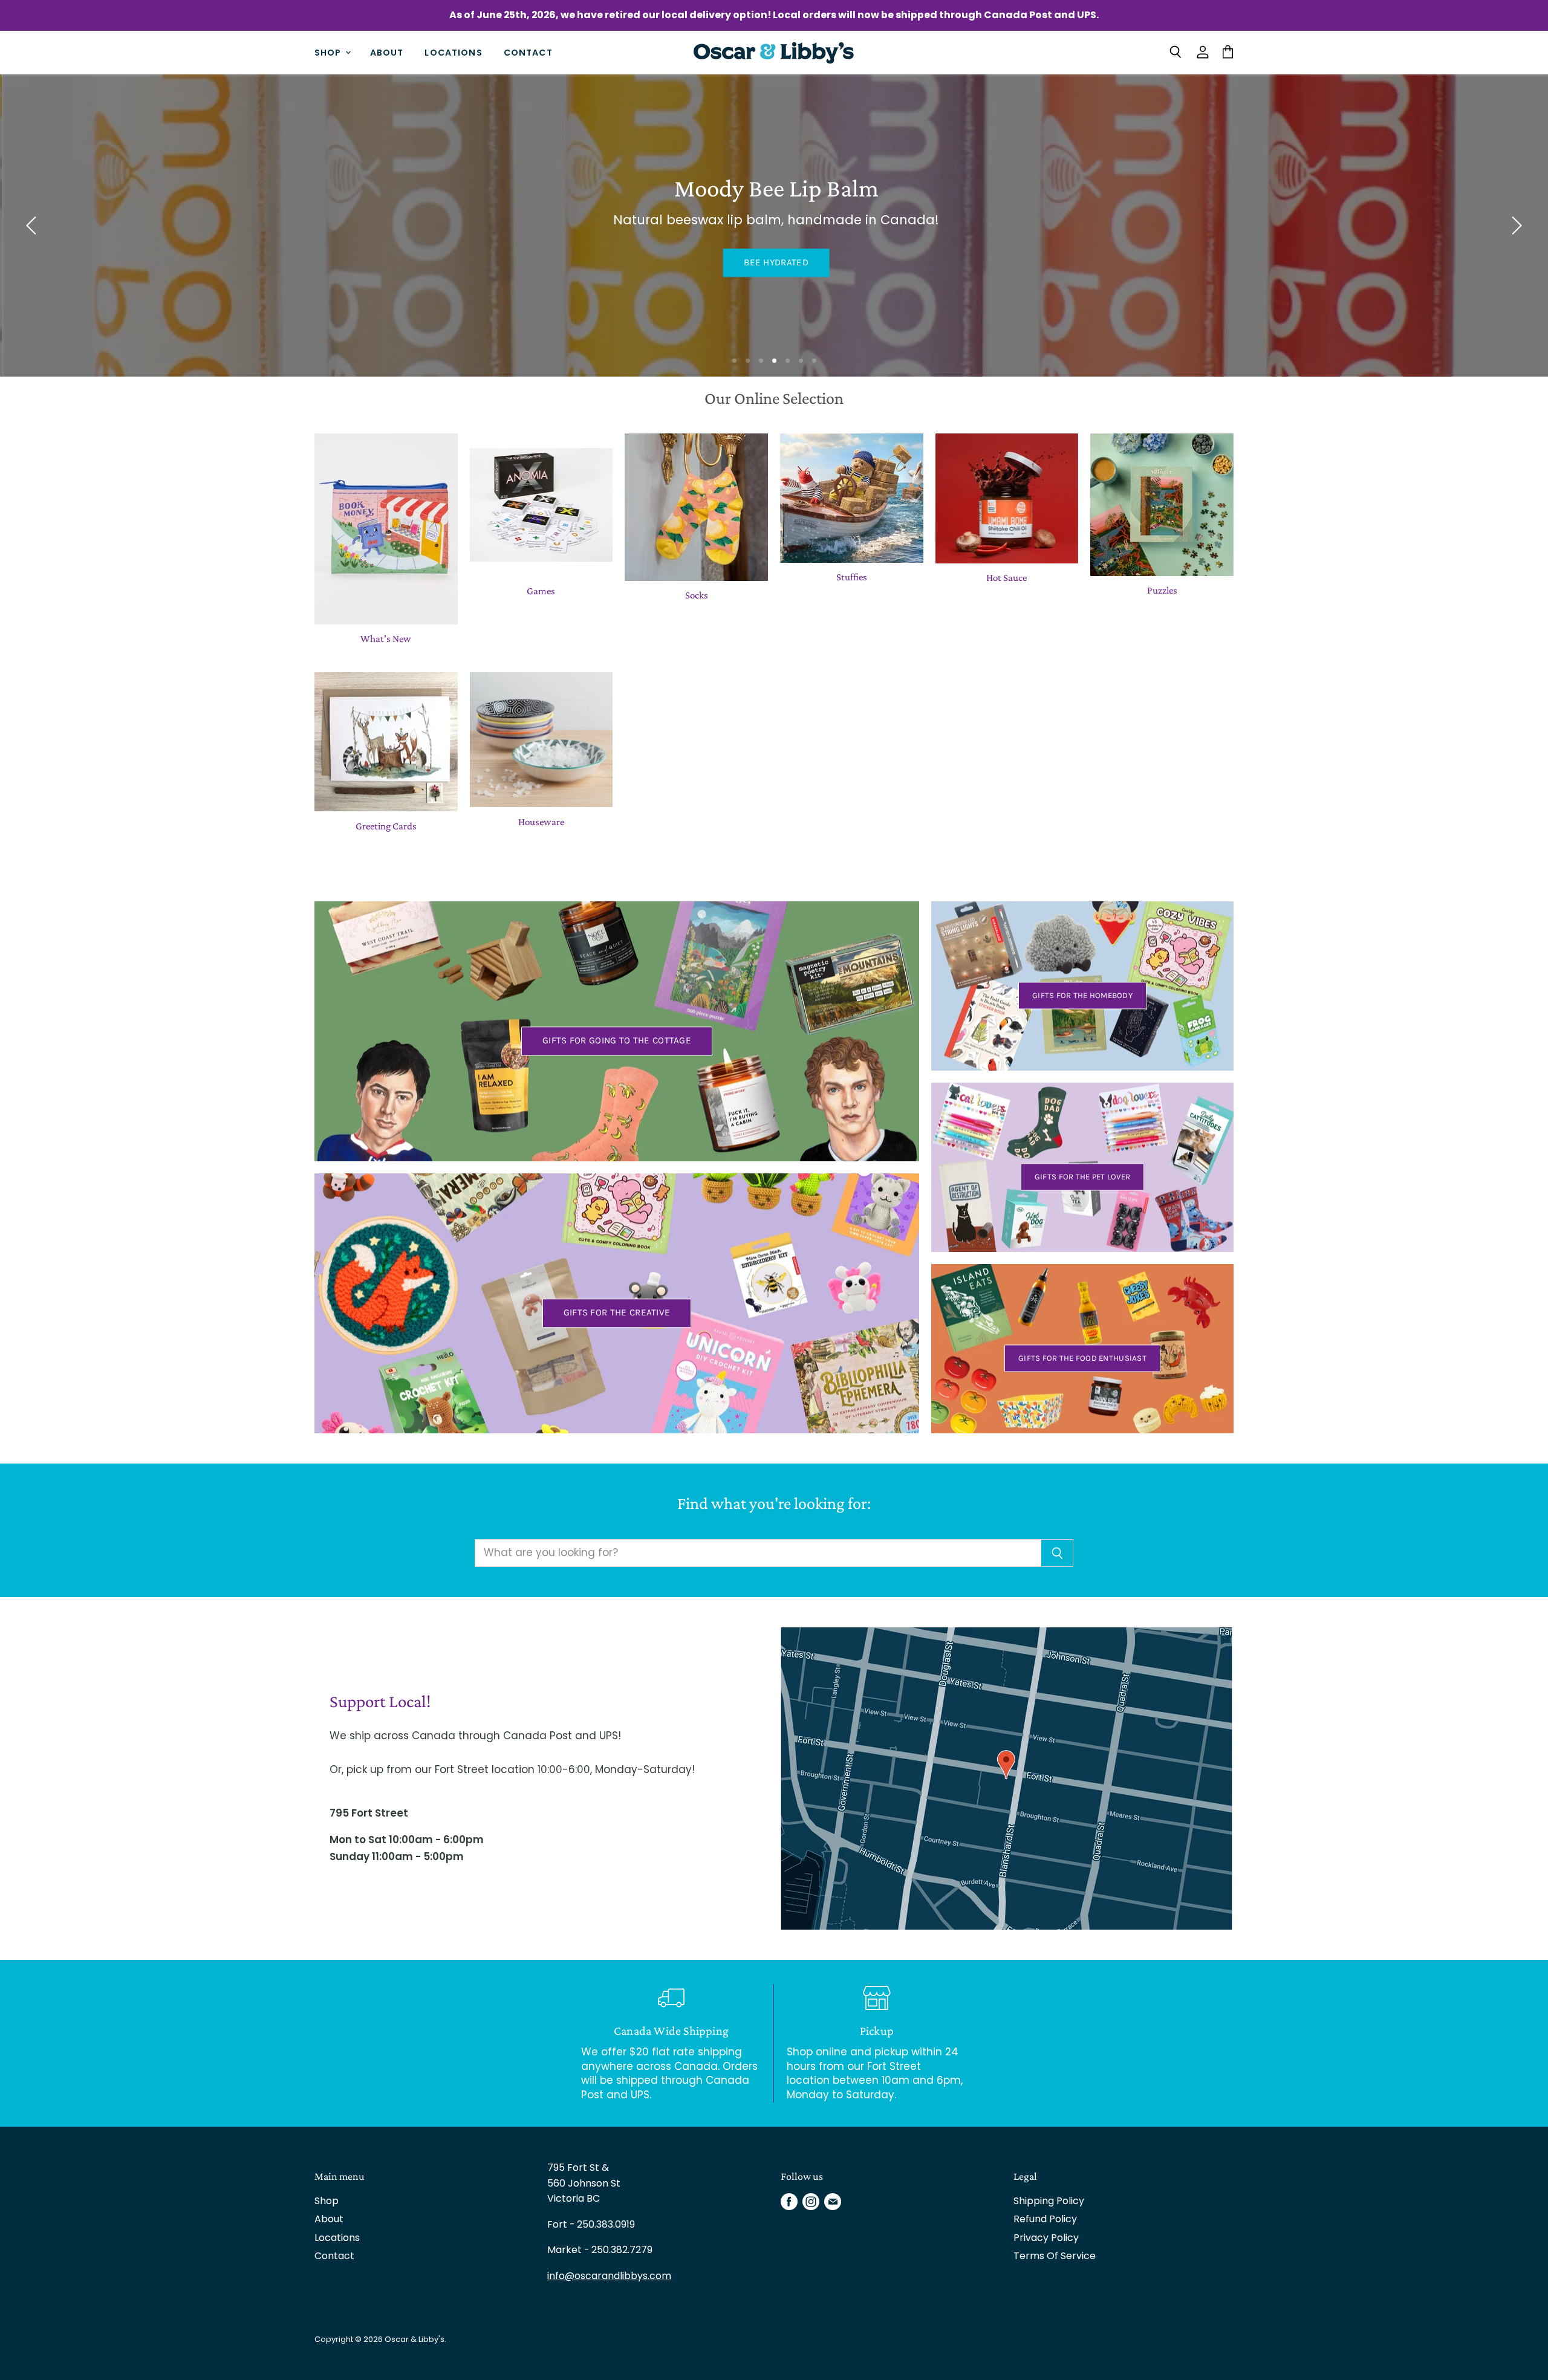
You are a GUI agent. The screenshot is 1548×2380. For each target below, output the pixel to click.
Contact (528, 52)
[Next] (1515, 225)
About (387, 52)
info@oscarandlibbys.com (609, 2276)
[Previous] (33, 225)
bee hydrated (774, 262)
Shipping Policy (1049, 2201)
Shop (329, 52)
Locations (453, 52)
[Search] (1057, 1553)
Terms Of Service (1055, 2256)
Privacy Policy (1046, 2238)
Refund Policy (1045, 2219)
